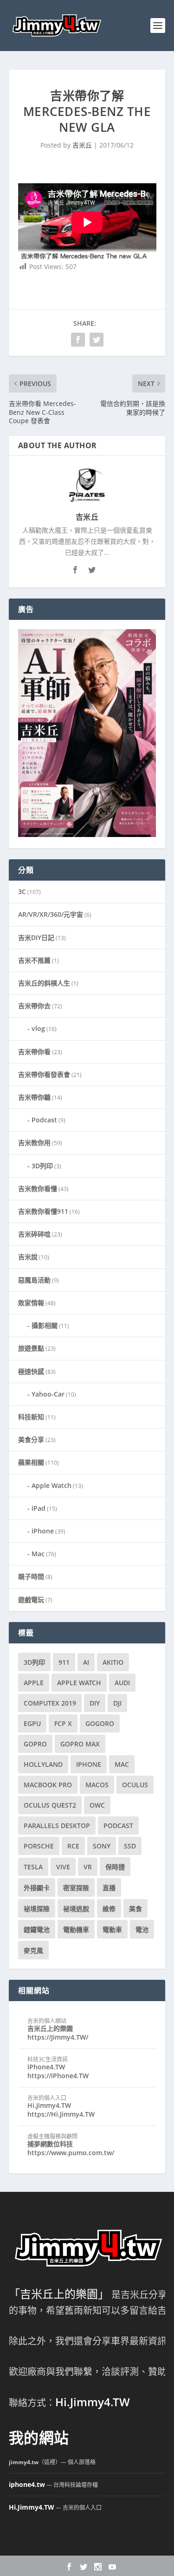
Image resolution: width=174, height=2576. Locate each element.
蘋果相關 (31, 1462)
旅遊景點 (31, 1348)
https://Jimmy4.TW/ (58, 2037)
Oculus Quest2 (50, 1805)
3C (22, 892)
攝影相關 (45, 1325)
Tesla (33, 1867)
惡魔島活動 (34, 1280)
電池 (142, 1929)
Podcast (44, 1120)
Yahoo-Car (48, 1394)
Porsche (39, 1846)
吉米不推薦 (34, 960)
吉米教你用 (34, 1143)
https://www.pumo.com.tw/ (71, 2153)
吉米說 (28, 1257)
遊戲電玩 (31, 1600)
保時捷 (115, 1867)
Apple (34, 1683)
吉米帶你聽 (34, 1097)
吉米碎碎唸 (34, 1234)
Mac (38, 1554)
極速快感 (31, 1371)
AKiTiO (113, 1662)
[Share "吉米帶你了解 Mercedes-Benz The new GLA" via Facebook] (78, 340)
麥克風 (33, 1950)
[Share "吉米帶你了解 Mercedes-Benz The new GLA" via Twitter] (97, 340)
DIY (95, 1703)
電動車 (112, 1929)
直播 (109, 1888)
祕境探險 (37, 1909)
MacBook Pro (48, 1785)
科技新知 (31, 1417)
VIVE (63, 1867)
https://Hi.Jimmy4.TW (61, 2114)
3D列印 (42, 1166)
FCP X (63, 1723)
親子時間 (31, 1576)
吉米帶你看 (34, 1052)
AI (86, 1662)
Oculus (135, 1785)
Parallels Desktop (57, 1826)
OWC (97, 1805)
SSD (130, 1846)
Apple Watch (52, 1485)
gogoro (100, 1723)
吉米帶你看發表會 (44, 1074)
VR (88, 1867)
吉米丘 (82, 145)
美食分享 (31, 1439)
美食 (135, 1909)
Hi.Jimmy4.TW (49, 2105)
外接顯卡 (37, 1888)
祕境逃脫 (76, 1909)
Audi (122, 1683)
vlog (38, 1028)
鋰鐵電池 (37, 1929)
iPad (39, 1508)
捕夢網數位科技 (50, 2144)
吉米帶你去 (34, 1006)
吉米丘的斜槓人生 (44, 983)
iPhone (43, 1531)
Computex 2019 (50, 1703)
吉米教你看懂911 (43, 1211)
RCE (73, 1846)
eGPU (32, 1723)
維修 (109, 1909)
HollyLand (43, 1764)
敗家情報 (31, 1303)
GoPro (35, 1744)
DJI (117, 1703)
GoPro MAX (80, 1744)
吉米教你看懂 (38, 1188)
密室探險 (76, 1888)
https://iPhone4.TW (58, 2076)
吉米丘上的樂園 (50, 2028)
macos (97, 1785)
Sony (102, 1846)
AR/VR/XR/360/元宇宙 (51, 914)
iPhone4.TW (46, 2067)
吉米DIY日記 (36, 937)
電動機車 (76, 1929)
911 (64, 1662)
